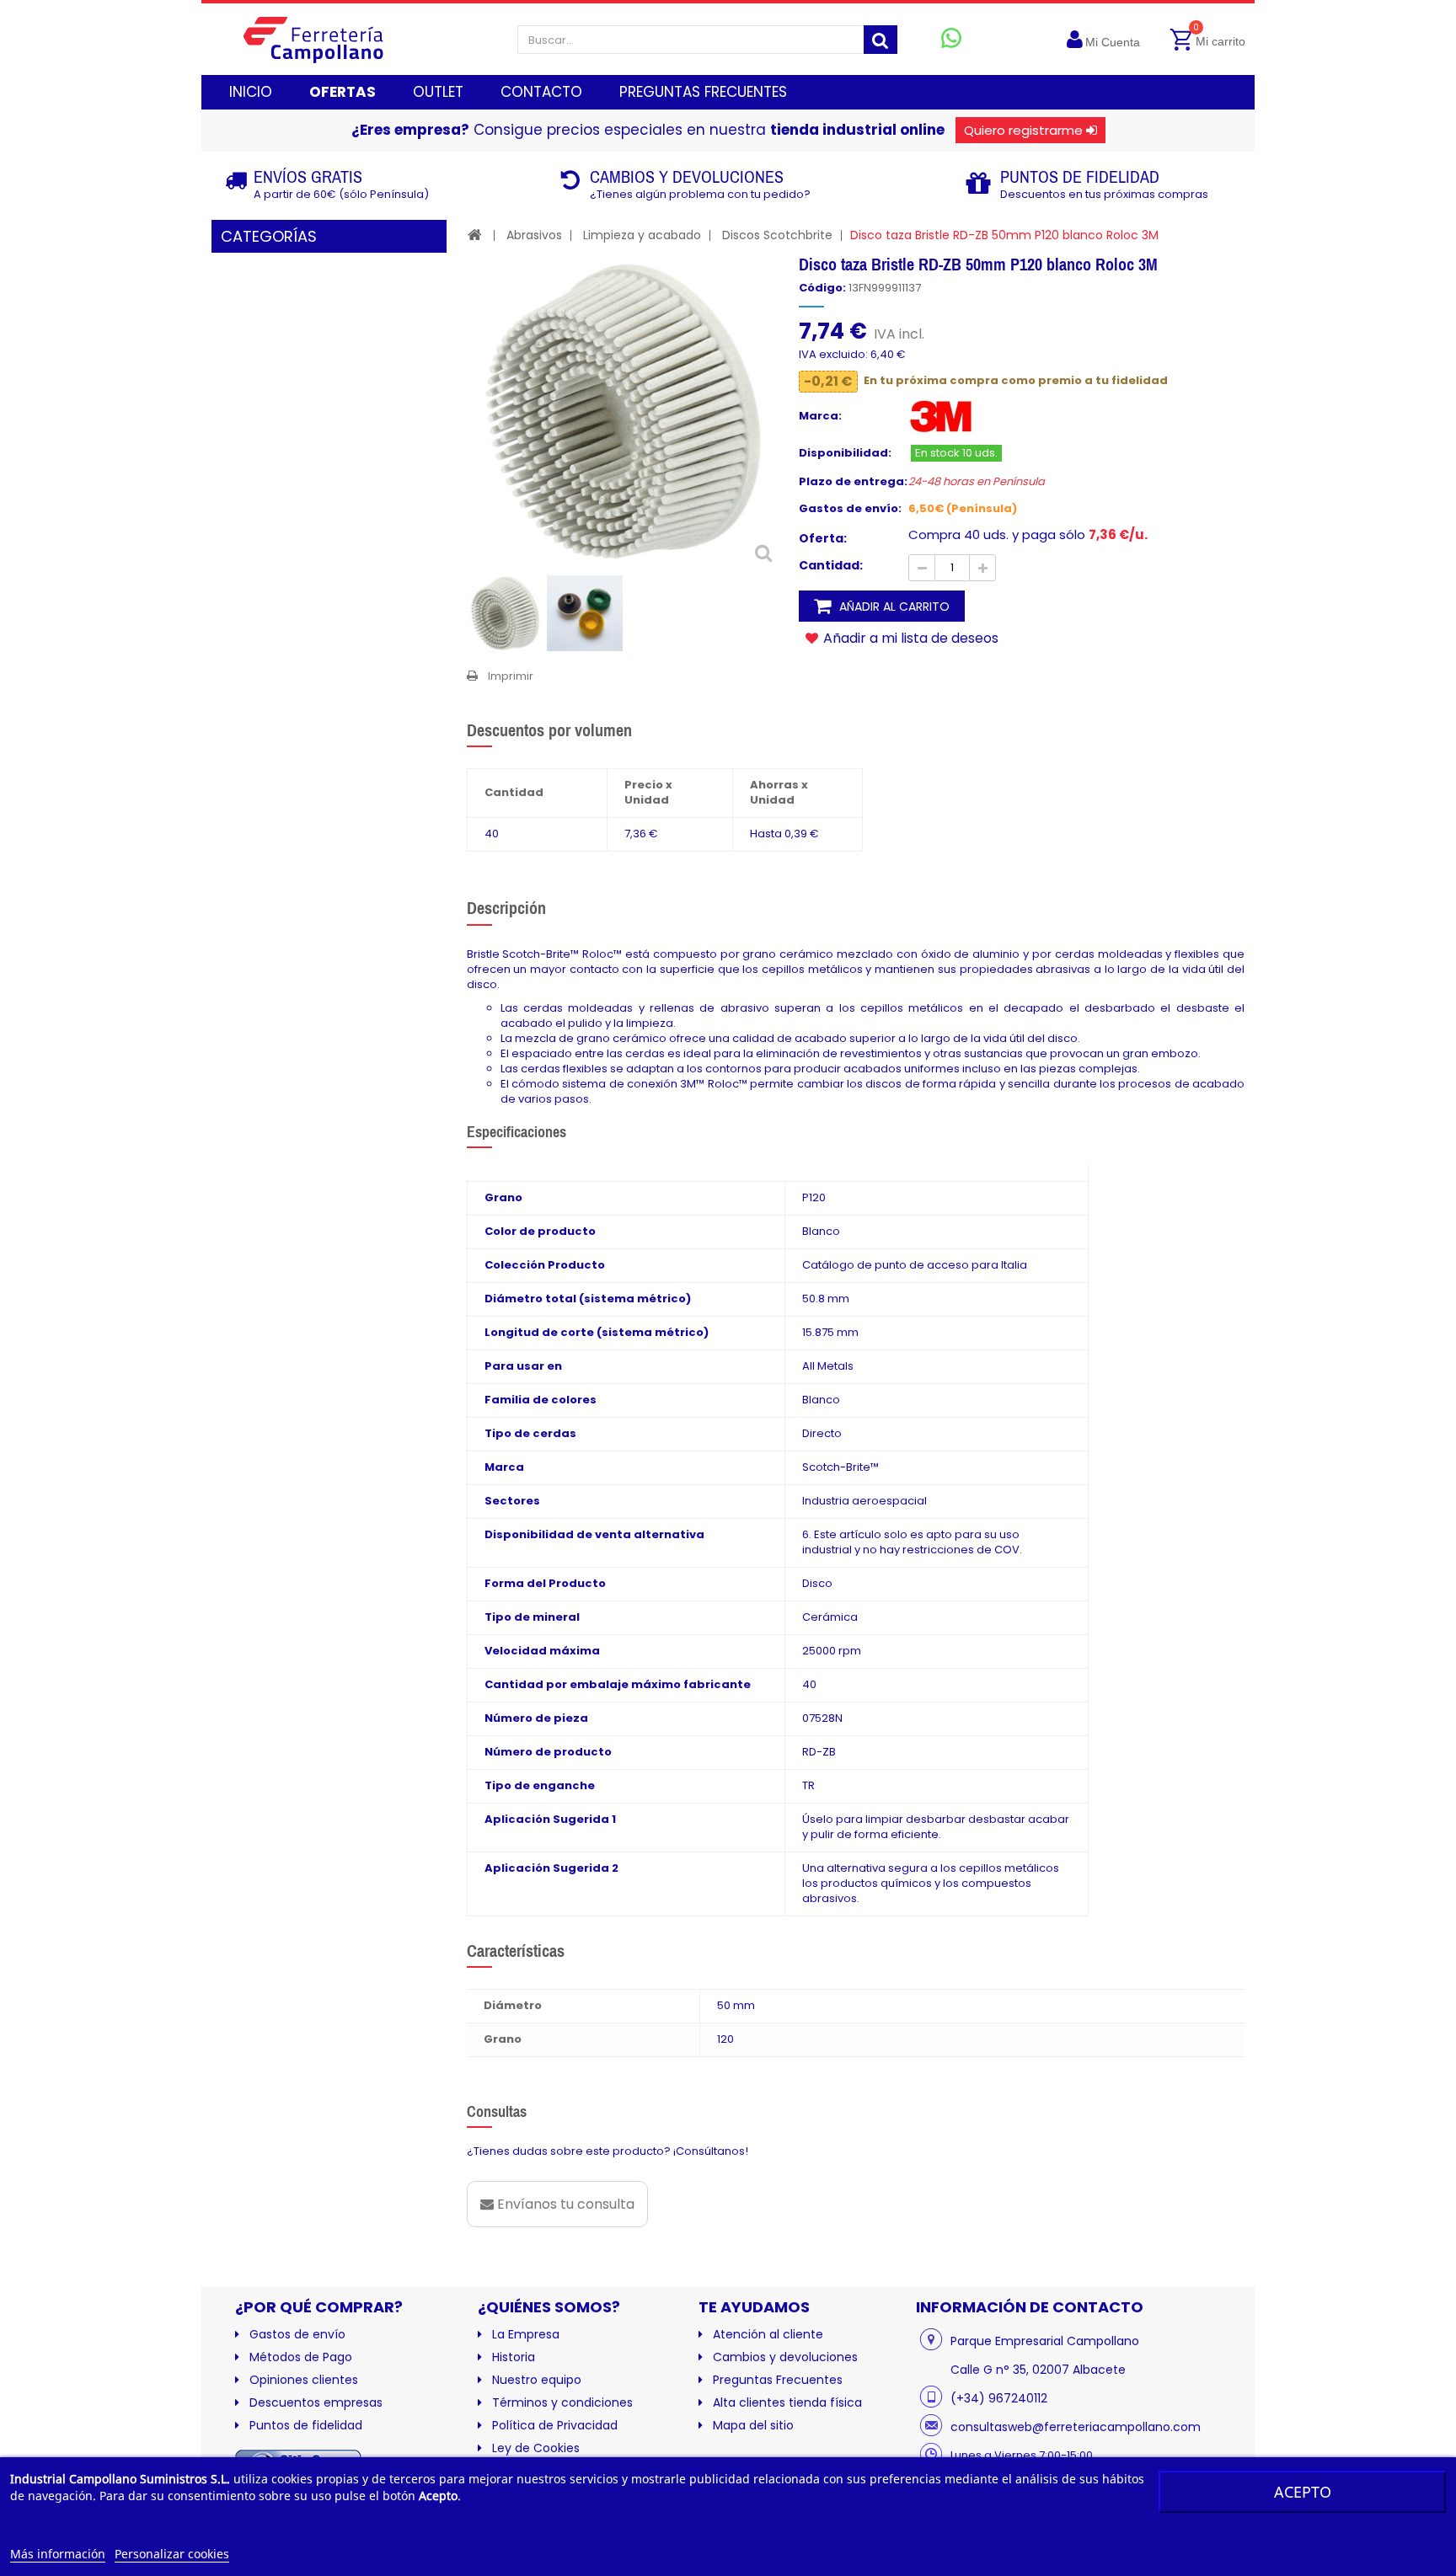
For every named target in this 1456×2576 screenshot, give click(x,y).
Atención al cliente (768, 2334)
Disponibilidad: (845, 453)
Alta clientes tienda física (787, 2402)
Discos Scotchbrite (777, 235)
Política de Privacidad (555, 2425)
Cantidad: (831, 565)
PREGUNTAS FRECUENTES (703, 92)
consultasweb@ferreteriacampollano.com (1076, 2427)
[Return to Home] (475, 235)
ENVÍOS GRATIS (308, 176)
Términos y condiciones (562, 2402)
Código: (822, 288)
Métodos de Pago (301, 2357)
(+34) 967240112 (999, 2398)
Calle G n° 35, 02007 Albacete (1038, 2370)
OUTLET (438, 92)
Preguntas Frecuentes (778, 2380)
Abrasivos (534, 235)
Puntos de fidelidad (306, 2425)
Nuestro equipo (537, 2380)
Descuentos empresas (316, 2402)
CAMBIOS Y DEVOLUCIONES (687, 176)
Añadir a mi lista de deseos (909, 638)
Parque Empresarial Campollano (1045, 2341)
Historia (514, 2357)
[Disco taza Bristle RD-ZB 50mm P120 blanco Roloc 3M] (505, 613)
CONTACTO (541, 92)
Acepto (1303, 2492)
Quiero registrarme (1023, 130)
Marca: (820, 416)
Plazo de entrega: (853, 482)
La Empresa (526, 2334)
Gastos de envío (297, 2334)
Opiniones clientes (304, 2380)
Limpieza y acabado (642, 235)
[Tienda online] (327, 39)
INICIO (251, 92)
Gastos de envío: (850, 509)
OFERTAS (343, 92)
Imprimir (511, 676)
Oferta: (823, 538)
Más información (58, 2554)
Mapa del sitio (753, 2425)
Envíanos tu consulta (564, 2204)
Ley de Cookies (536, 2448)
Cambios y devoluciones (785, 2357)
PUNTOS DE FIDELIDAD (1080, 176)
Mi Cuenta (1113, 42)
